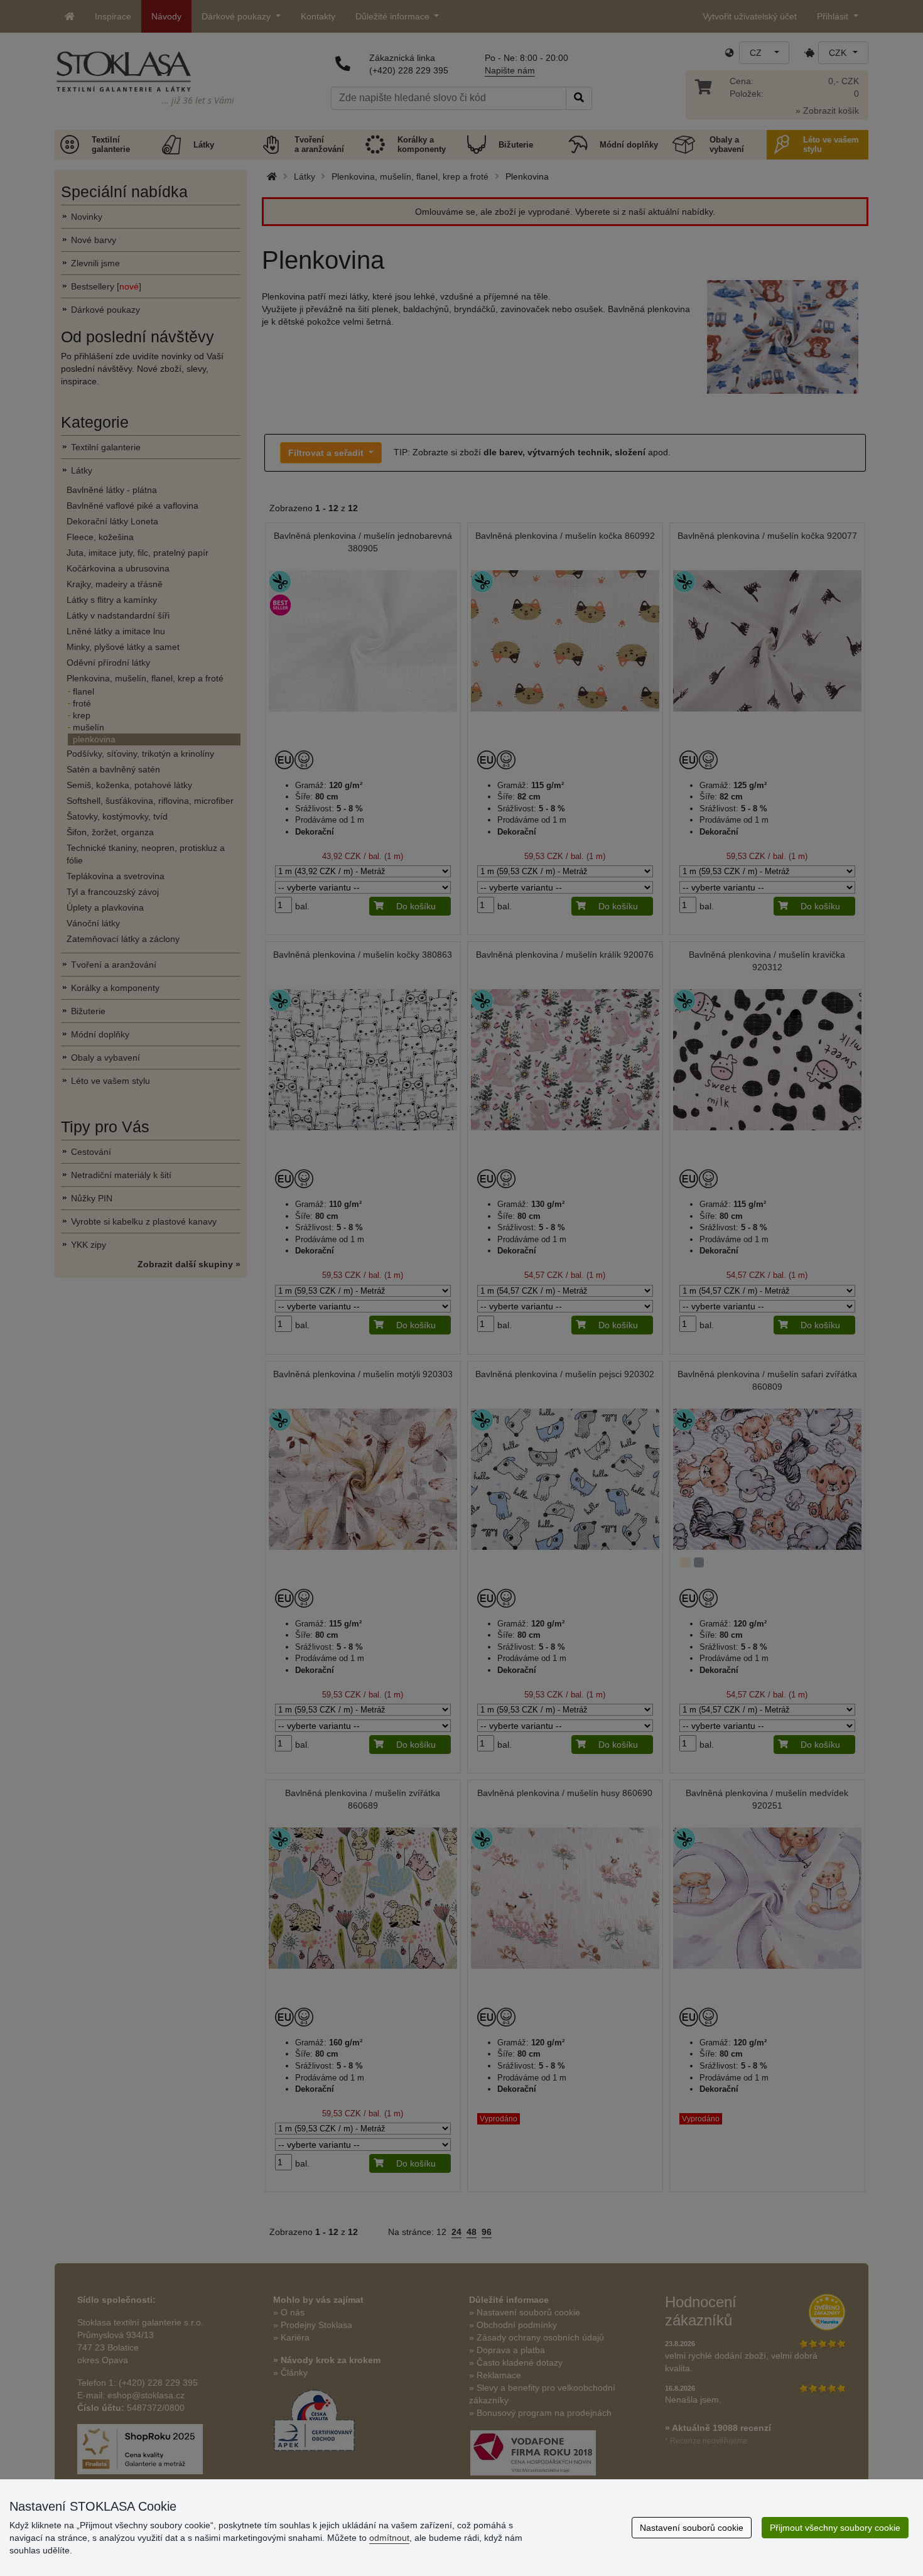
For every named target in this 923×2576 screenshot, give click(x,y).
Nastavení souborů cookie (692, 2528)
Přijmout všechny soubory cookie (835, 2528)
